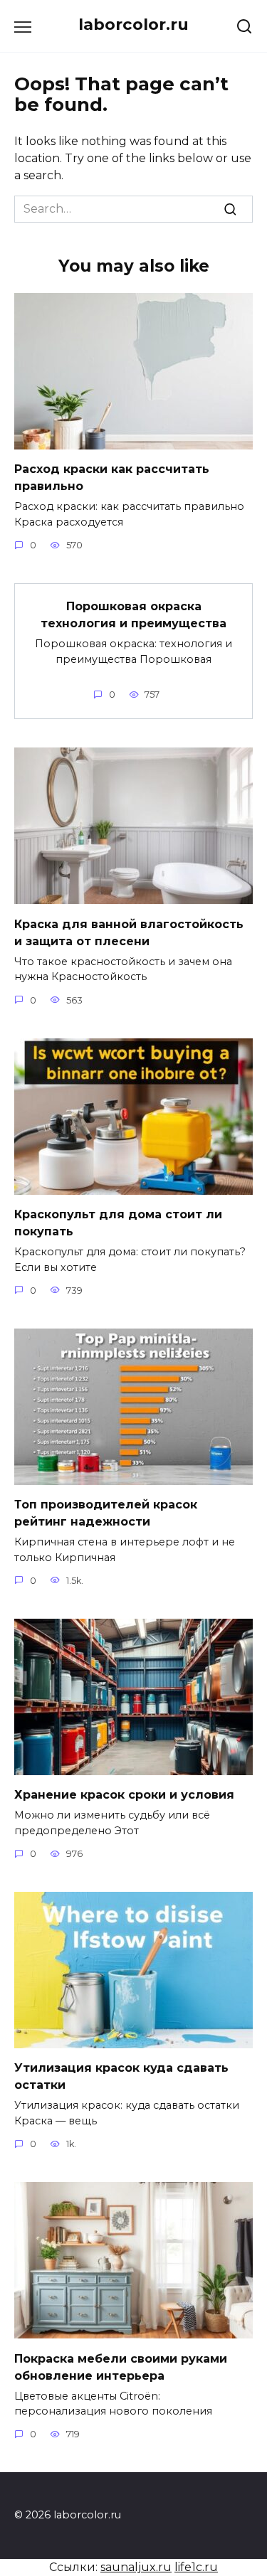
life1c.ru (196, 2567)
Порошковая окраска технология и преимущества (133, 615)
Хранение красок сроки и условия (124, 1795)
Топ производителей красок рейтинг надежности (106, 1513)
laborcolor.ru (133, 24)
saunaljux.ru (136, 2567)
